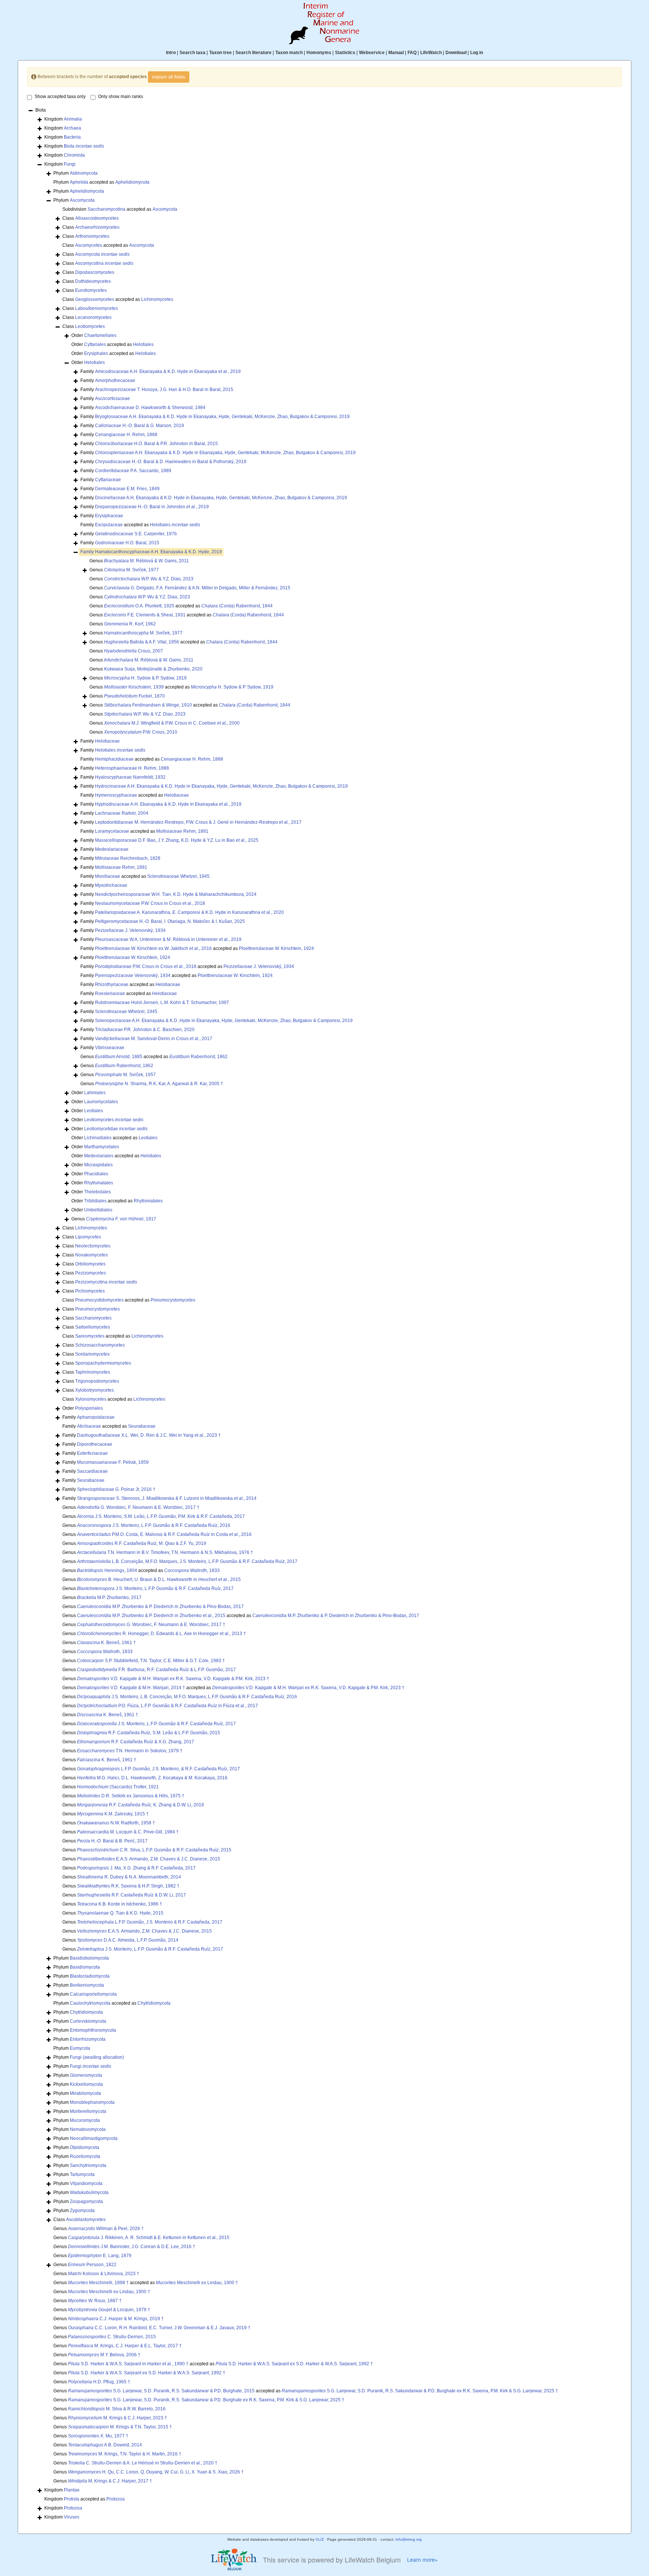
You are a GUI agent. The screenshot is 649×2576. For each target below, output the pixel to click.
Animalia (73, 119)
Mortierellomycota (88, 2111)
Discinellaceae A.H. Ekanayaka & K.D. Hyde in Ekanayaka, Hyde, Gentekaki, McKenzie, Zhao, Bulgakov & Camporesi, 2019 (221, 498)
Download (456, 53)
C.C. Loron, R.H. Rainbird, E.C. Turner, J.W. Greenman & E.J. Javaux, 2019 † (159, 2328)
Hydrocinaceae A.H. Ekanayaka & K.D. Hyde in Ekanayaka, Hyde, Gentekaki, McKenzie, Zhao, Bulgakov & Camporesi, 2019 (221, 786)
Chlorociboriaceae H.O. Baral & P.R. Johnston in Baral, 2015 (156, 444)
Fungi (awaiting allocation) (97, 2057)
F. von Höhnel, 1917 (121, 1219)
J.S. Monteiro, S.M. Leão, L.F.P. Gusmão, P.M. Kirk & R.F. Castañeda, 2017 (161, 1516)
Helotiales (143, 344)
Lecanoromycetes (93, 317)
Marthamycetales (102, 1147)
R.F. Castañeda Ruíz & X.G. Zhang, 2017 (136, 1742)
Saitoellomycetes (93, 1327)
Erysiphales (96, 353)
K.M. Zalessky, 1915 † (113, 1814)
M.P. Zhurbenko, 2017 (109, 1598)
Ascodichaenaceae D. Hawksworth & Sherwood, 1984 (150, 408)
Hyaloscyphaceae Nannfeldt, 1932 (130, 777)
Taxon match (289, 53)
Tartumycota (82, 2174)
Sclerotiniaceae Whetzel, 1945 (178, 876)
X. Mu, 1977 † (98, 2436)
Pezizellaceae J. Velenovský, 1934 (130, 930)
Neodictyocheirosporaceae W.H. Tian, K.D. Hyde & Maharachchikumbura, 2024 (176, 894)
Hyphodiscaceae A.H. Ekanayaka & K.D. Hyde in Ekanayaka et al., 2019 (168, 804)
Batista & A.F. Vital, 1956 (142, 642)
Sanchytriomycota (88, 2165)
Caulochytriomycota (90, 2003)
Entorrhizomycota (88, 2039)
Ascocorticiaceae (112, 399)
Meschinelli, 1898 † (98, 2283)
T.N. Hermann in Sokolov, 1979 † (130, 1751)
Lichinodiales (98, 1138)
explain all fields (169, 77)
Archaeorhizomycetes (97, 227)
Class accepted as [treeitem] (108, 245)
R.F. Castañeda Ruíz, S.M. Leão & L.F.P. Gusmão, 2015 (149, 1733)
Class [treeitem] (91, 218)
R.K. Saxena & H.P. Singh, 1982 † (128, 1886)
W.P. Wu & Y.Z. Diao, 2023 (149, 579)
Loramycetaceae (112, 831)
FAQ (412, 53)
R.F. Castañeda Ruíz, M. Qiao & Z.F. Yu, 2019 (142, 1543)
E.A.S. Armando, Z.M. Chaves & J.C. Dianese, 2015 (149, 1859)
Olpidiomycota (85, 2147)
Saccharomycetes (93, 1318)
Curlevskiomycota (88, 2021)
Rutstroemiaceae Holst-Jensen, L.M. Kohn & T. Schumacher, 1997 (162, 1003)
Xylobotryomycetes (94, 1390)
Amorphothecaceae (115, 381)
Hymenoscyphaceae (116, 795)
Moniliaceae (108, 876)
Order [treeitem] (94, 335)
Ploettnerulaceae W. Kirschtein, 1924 (276, 948)
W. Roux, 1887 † (95, 2301)
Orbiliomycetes (90, 1264)
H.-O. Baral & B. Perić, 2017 (112, 1841)
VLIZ (320, 2539)
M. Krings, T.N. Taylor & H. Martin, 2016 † (125, 2454)
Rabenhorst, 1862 (198, 1057)
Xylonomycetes (91, 1399)
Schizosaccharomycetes (100, 1345)
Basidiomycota (85, 1967)
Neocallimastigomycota (94, 2138)
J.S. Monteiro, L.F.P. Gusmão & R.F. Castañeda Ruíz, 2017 (155, 1588)
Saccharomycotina (106, 209)
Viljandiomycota (86, 2183)
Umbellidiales (98, 1210)
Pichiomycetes (90, 1291)
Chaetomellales (100, 335)
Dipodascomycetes (95, 272)
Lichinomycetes (157, 299)
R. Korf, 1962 (130, 624)
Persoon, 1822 (92, 2265)
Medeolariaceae (112, 849)
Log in (477, 53)
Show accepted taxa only (60, 97)
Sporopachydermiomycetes (103, 1363)
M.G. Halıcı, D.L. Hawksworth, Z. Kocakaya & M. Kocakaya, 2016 (152, 1778)
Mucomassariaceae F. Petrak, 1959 (113, 1462)
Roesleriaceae (110, 994)
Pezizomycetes (91, 1273)
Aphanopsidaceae (96, 1417)
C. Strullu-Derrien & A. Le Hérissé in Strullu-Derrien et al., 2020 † (143, 2463)
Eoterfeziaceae (92, 1453)
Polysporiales (89, 1408)
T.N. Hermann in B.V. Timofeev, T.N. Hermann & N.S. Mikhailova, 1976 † (165, 1552)
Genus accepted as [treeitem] (181, 606)
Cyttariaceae (108, 480)
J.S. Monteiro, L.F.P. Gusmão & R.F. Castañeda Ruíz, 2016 (154, 1525)
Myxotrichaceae (111, 885)
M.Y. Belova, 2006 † (104, 2355)
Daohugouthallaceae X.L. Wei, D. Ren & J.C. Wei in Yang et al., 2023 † (149, 1435)
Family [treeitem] (161, 371)
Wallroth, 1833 (192, 1570)
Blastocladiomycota (90, 1976)
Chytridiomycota (154, 2003)
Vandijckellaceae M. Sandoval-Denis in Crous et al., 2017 (154, 1039)
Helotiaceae (107, 741)
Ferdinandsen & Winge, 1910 (148, 705)
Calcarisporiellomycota (93, 1994)
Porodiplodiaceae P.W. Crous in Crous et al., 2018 (146, 966)
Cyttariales (95, 344)
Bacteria (72, 137)
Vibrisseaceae (110, 1048)
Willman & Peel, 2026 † (106, 2229)
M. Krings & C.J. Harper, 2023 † (118, 2418)
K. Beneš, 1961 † (106, 1643)
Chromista (74, 155)
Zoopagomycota (86, 2202)
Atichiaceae (89, 1426)
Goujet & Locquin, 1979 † (109, 2310)
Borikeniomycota (87, 1985)
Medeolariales (99, 1156)
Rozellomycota (85, 2156)
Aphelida (79, 182)
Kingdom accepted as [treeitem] (85, 2499)
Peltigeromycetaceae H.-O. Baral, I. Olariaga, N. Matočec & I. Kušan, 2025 (170, 921)
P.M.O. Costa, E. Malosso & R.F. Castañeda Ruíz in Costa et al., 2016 (164, 1534)
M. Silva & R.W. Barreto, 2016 (117, 2409)
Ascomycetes (89, 245)
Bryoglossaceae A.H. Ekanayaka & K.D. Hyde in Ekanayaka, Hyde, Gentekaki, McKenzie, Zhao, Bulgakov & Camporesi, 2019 (222, 417)
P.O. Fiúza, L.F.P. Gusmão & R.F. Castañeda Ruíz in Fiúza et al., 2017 (168, 1706)
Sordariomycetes (92, 1354)
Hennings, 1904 (107, 1570)
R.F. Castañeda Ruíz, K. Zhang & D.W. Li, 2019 (140, 1805)
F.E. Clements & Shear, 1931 (145, 615)
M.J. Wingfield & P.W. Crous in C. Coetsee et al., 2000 (172, 723)
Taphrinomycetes (93, 1372)
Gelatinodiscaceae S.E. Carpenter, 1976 (136, 534)
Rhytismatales (99, 1183)
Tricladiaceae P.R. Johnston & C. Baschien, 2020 (145, 1030)
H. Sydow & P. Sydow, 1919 (145, 678)
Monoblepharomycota (92, 2102)
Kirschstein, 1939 (134, 687)
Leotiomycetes (90, 326)
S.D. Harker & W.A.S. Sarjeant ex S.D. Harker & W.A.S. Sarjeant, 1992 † (294, 2364)
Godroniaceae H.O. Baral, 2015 (127, 543)
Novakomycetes (91, 1255)
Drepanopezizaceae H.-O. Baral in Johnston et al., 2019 (152, 507)
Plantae (72, 2490)
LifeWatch (431, 53)
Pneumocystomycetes (173, 1300)
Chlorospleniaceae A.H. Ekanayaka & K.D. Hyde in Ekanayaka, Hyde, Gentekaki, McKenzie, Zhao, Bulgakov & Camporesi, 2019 (225, 453)
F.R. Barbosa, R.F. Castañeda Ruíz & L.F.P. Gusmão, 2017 (156, 1670)
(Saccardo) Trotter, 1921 (118, 1787)
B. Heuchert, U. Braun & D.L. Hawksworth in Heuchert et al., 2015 (159, 1579)
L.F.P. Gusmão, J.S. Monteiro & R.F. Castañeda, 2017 (150, 1922)
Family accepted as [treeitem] (140, 525)
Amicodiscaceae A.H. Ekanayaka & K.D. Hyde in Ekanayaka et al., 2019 (168, 371)
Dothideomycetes (93, 281)
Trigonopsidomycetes (97, 1381)
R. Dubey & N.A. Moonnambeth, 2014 (129, 1877)
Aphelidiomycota (132, 182)
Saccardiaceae (92, 1471)
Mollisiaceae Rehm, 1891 (182, 831)
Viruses (72, 2517)
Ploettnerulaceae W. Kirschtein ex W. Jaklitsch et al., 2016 (153, 948)
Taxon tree (220, 53)
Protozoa (115, 2499)
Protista (72, 2499)
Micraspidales (98, 1165)
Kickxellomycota (86, 2084)
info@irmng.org (409, 2539)
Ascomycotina (104, 263)
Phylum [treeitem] (75, 173)
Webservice (372, 53)
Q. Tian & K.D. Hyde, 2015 (120, 1913)
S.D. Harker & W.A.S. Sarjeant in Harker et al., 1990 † (128, 2364)
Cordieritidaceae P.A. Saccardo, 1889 (133, 471)
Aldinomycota (84, 173)
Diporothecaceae (95, 1444)
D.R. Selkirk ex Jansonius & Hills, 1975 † (131, 1796)
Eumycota (80, 2048)
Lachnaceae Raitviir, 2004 (122, 813)
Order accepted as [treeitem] (112, 344)
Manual (396, 53)
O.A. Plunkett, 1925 (139, 606)
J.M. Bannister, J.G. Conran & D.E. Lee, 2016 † (132, 2247)
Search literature (254, 53)
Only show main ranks (121, 97)
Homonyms (319, 53)
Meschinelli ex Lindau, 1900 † (197, 2283)
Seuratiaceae (142, 1426)
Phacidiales (96, 1174)
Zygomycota (82, 2211)
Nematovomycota (88, 2129)
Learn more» (423, 2560)
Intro (171, 53)
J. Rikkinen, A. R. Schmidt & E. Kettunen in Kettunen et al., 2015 (149, 2238)
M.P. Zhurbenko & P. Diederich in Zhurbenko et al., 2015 (151, 1616)
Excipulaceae (109, 525)
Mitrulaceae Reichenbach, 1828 (128, 858)
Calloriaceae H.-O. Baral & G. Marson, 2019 (140, 426)
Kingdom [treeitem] (63, 119)
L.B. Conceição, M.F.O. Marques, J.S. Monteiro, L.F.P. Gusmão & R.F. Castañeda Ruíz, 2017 (187, 1561)
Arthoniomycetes (92, 236)
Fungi (70, 164)
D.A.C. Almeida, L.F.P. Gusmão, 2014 (128, 1940)
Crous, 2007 (134, 651)
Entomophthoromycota (93, 2030)
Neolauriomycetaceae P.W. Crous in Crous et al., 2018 (150, 903)
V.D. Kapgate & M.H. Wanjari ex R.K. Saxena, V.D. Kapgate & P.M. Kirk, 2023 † (173, 1679)
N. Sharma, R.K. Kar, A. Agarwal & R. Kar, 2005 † (159, 1084)
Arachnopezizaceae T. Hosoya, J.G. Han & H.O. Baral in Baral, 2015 (164, 390)
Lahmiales (95, 1093)
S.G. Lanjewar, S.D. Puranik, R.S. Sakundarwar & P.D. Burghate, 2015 (161, 2391)
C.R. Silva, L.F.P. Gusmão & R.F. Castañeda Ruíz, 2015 (154, 1850)
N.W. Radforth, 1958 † (116, 1823)
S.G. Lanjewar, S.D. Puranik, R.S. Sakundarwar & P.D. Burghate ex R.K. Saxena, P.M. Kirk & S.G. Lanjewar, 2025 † (420, 2391)
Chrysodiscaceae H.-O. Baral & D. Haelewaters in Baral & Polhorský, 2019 (171, 462)
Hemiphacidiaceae (114, 759)
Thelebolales (97, 1192)
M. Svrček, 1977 (131, 570)
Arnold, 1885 (119, 1057)
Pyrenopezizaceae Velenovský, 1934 (133, 975)
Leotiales (94, 1111)
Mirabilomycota (85, 2093)
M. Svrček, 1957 (125, 1075)
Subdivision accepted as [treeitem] (120, 209)
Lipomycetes (88, 1237)
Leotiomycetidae (116, 1129)
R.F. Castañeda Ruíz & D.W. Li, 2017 (131, 1895)
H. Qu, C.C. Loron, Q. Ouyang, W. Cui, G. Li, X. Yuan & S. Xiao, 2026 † (156, 2472)
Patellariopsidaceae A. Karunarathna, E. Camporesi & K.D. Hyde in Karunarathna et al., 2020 (189, 912)
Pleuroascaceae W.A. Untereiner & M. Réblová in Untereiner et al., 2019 (168, 939)
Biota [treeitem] (41, 110)
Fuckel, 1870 (134, 696)
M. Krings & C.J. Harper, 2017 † (110, 2481)
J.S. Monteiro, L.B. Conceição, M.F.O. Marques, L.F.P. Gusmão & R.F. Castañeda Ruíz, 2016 (187, 1697)
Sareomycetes (90, 1336)
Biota (84, 146)
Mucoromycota (85, 2120)
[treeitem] (151, 552)
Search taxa (192, 53)
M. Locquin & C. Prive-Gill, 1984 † (128, 1832)
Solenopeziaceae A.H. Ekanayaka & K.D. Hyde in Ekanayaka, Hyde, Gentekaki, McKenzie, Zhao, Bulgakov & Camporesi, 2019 (224, 1021)
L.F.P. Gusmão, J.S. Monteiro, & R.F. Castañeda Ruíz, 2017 (158, 1769)
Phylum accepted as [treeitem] (101, 182)
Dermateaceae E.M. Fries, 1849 (127, 489)
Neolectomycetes (93, 1246)
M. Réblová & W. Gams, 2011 (146, 561)
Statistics (345, 53)
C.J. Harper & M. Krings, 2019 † (116, 2319)
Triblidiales (95, 1201)
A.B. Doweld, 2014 (105, 2445)
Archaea (72, 128)
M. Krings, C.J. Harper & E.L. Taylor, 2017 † (125, 2346)
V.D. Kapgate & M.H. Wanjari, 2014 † (131, 1688)
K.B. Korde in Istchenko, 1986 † (120, 1904)
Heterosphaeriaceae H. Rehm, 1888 (132, 768)
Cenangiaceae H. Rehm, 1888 (126, 435)
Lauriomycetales (101, 1102)
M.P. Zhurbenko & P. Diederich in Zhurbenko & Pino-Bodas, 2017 (160, 1607)
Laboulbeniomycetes (97, 308)
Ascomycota (82, 200)
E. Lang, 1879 (100, 2256)
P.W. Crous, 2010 (141, 732)
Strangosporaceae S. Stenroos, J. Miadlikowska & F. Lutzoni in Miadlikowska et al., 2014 (167, 1498)
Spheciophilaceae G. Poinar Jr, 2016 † (116, 1489)
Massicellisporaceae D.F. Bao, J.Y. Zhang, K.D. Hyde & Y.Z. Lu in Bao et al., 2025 (177, 840)
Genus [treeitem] (139, 561)
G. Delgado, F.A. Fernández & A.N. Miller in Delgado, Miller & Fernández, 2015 (197, 588)
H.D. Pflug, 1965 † (99, 2382)
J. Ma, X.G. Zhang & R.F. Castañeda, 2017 (136, 1868)
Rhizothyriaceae (112, 984)
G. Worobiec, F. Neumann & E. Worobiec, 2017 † (138, 1507)
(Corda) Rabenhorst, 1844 (237, 606)
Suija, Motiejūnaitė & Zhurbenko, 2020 (153, 669)
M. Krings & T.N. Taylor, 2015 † (120, 2427)
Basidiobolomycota (89, 1958)
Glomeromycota (86, 2075)
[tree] (324, 1314)
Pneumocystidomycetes (99, 1300)
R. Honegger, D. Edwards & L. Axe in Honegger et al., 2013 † (161, 1634)
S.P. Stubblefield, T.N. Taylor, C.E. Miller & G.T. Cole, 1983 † (151, 1661)
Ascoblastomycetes (86, 2220)
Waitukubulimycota (89, 2192)
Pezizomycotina (106, 1282)
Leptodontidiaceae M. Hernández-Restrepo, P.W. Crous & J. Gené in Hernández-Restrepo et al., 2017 (198, 822)
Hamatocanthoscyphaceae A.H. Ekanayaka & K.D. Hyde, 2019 (158, 552)
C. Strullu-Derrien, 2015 (112, 2337)
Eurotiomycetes (91, 290)
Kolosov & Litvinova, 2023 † (104, 2274)
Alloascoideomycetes (97, 218)
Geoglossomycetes (95, 299)
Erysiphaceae (109, 516)
